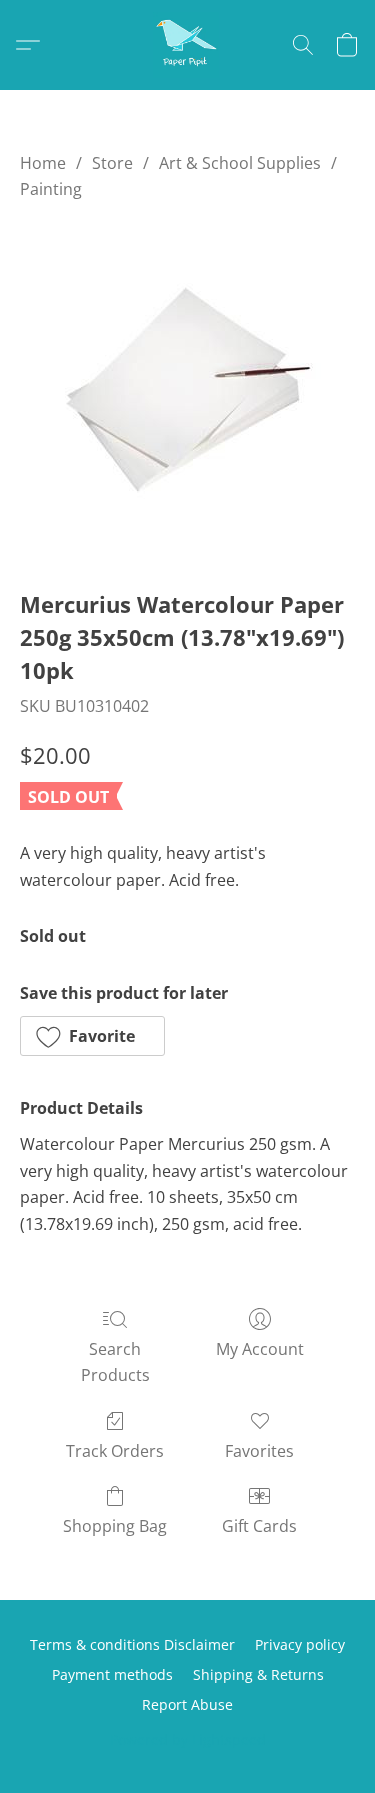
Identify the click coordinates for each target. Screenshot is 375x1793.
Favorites (259, 1451)
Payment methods (112, 1674)
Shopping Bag (115, 1526)
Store (112, 163)
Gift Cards (259, 1526)
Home (43, 163)
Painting (51, 189)
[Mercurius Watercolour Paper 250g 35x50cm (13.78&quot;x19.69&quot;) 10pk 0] (188, 390)
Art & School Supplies (240, 163)
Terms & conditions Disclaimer (132, 1644)
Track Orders (115, 1451)
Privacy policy (300, 1644)
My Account (260, 1349)
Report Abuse (187, 1704)
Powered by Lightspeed (188, 1739)
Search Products (115, 1362)
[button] (188, 45)
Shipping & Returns (258, 1674)
